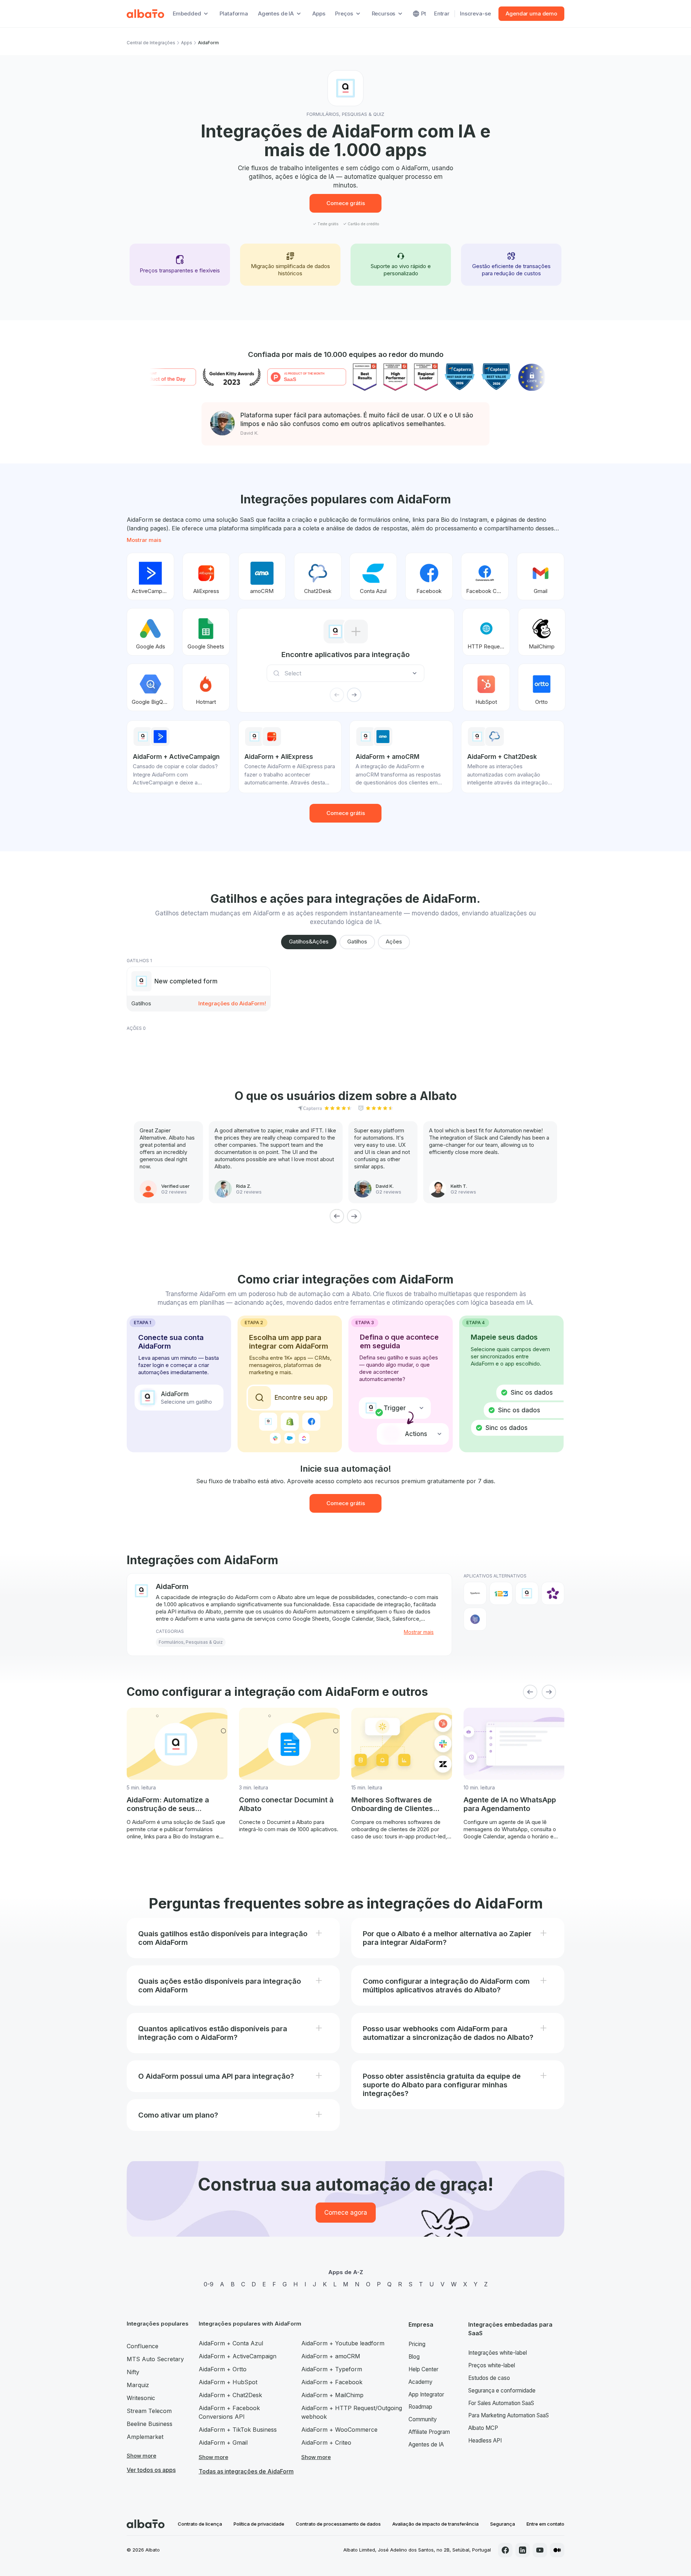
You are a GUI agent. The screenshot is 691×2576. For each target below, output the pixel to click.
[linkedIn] (523, 2550)
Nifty (133, 2372)
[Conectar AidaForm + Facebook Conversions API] (485, 576)
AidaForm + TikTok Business (238, 2430)
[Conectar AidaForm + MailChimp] (542, 632)
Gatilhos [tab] (357, 941)
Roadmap (420, 2407)
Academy (421, 2382)
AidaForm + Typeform (332, 2369)
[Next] (354, 1216)
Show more (141, 2456)
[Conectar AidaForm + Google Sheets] (206, 632)
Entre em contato (545, 2524)
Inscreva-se (475, 13)
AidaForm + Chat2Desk (230, 2395)
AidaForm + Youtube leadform (343, 2343)
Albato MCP (483, 2428)
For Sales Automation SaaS (501, 2403)
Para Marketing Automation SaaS (509, 2415)
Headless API (485, 2441)
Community (423, 2419)
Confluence (143, 2346)
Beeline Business (150, 2424)
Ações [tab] (394, 941)
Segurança (503, 2524)
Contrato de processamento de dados (338, 2524)
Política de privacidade (259, 2524)
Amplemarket (145, 2437)
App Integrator (426, 2394)
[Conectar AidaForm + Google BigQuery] (150, 687)
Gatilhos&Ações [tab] (309, 941)
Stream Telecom (149, 2411)
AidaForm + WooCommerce (339, 2430)
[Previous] (337, 1216)
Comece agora (346, 2213)
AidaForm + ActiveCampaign (238, 2356)
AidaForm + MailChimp (332, 2395)
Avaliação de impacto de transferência (435, 2524)
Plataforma (234, 13)
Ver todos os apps (151, 2470)
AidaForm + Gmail (223, 2443)
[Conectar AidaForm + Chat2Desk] (318, 576)
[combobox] (348, 673)
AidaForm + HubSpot (228, 2382)
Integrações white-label (498, 2353)
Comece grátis (346, 203)
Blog (414, 2357)
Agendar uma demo (531, 13)
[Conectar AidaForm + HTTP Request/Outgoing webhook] (486, 632)
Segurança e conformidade (502, 2391)
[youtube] (540, 2550)
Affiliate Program (429, 2432)
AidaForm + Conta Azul (231, 2343)
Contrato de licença (200, 2524)
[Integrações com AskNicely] (553, 1593)
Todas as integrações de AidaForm (246, 2471)
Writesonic (141, 2398)
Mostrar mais (144, 540)
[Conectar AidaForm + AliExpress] (206, 576)
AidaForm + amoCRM (331, 2356)
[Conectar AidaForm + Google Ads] (150, 632)
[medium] (557, 2550)
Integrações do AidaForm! (232, 1003)
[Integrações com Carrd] (475, 1619)
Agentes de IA (426, 2444)
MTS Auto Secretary (155, 2359)
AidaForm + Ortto (223, 2369)
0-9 (209, 2284)
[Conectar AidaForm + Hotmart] (206, 687)
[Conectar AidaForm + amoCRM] (262, 576)
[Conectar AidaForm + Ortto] (542, 687)
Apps (319, 13)
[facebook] (505, 2550)
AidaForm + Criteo (326, 2443)
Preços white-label (492, 2365)
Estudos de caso (489, 2378)
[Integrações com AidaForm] (527, 1593)
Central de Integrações (151, 43)
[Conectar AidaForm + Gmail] (541, 576)
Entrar (442, 13)
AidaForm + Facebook (332, 2382)
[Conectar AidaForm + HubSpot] (486, 687)
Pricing (417, 2344)
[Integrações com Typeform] (475, 1593)
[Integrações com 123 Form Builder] (501, 1593)
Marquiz (138, 2385)
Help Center (423, 2369)
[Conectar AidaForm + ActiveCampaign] (150, 576)
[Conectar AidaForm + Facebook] (429, 576)
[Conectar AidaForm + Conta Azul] (373, 576)
